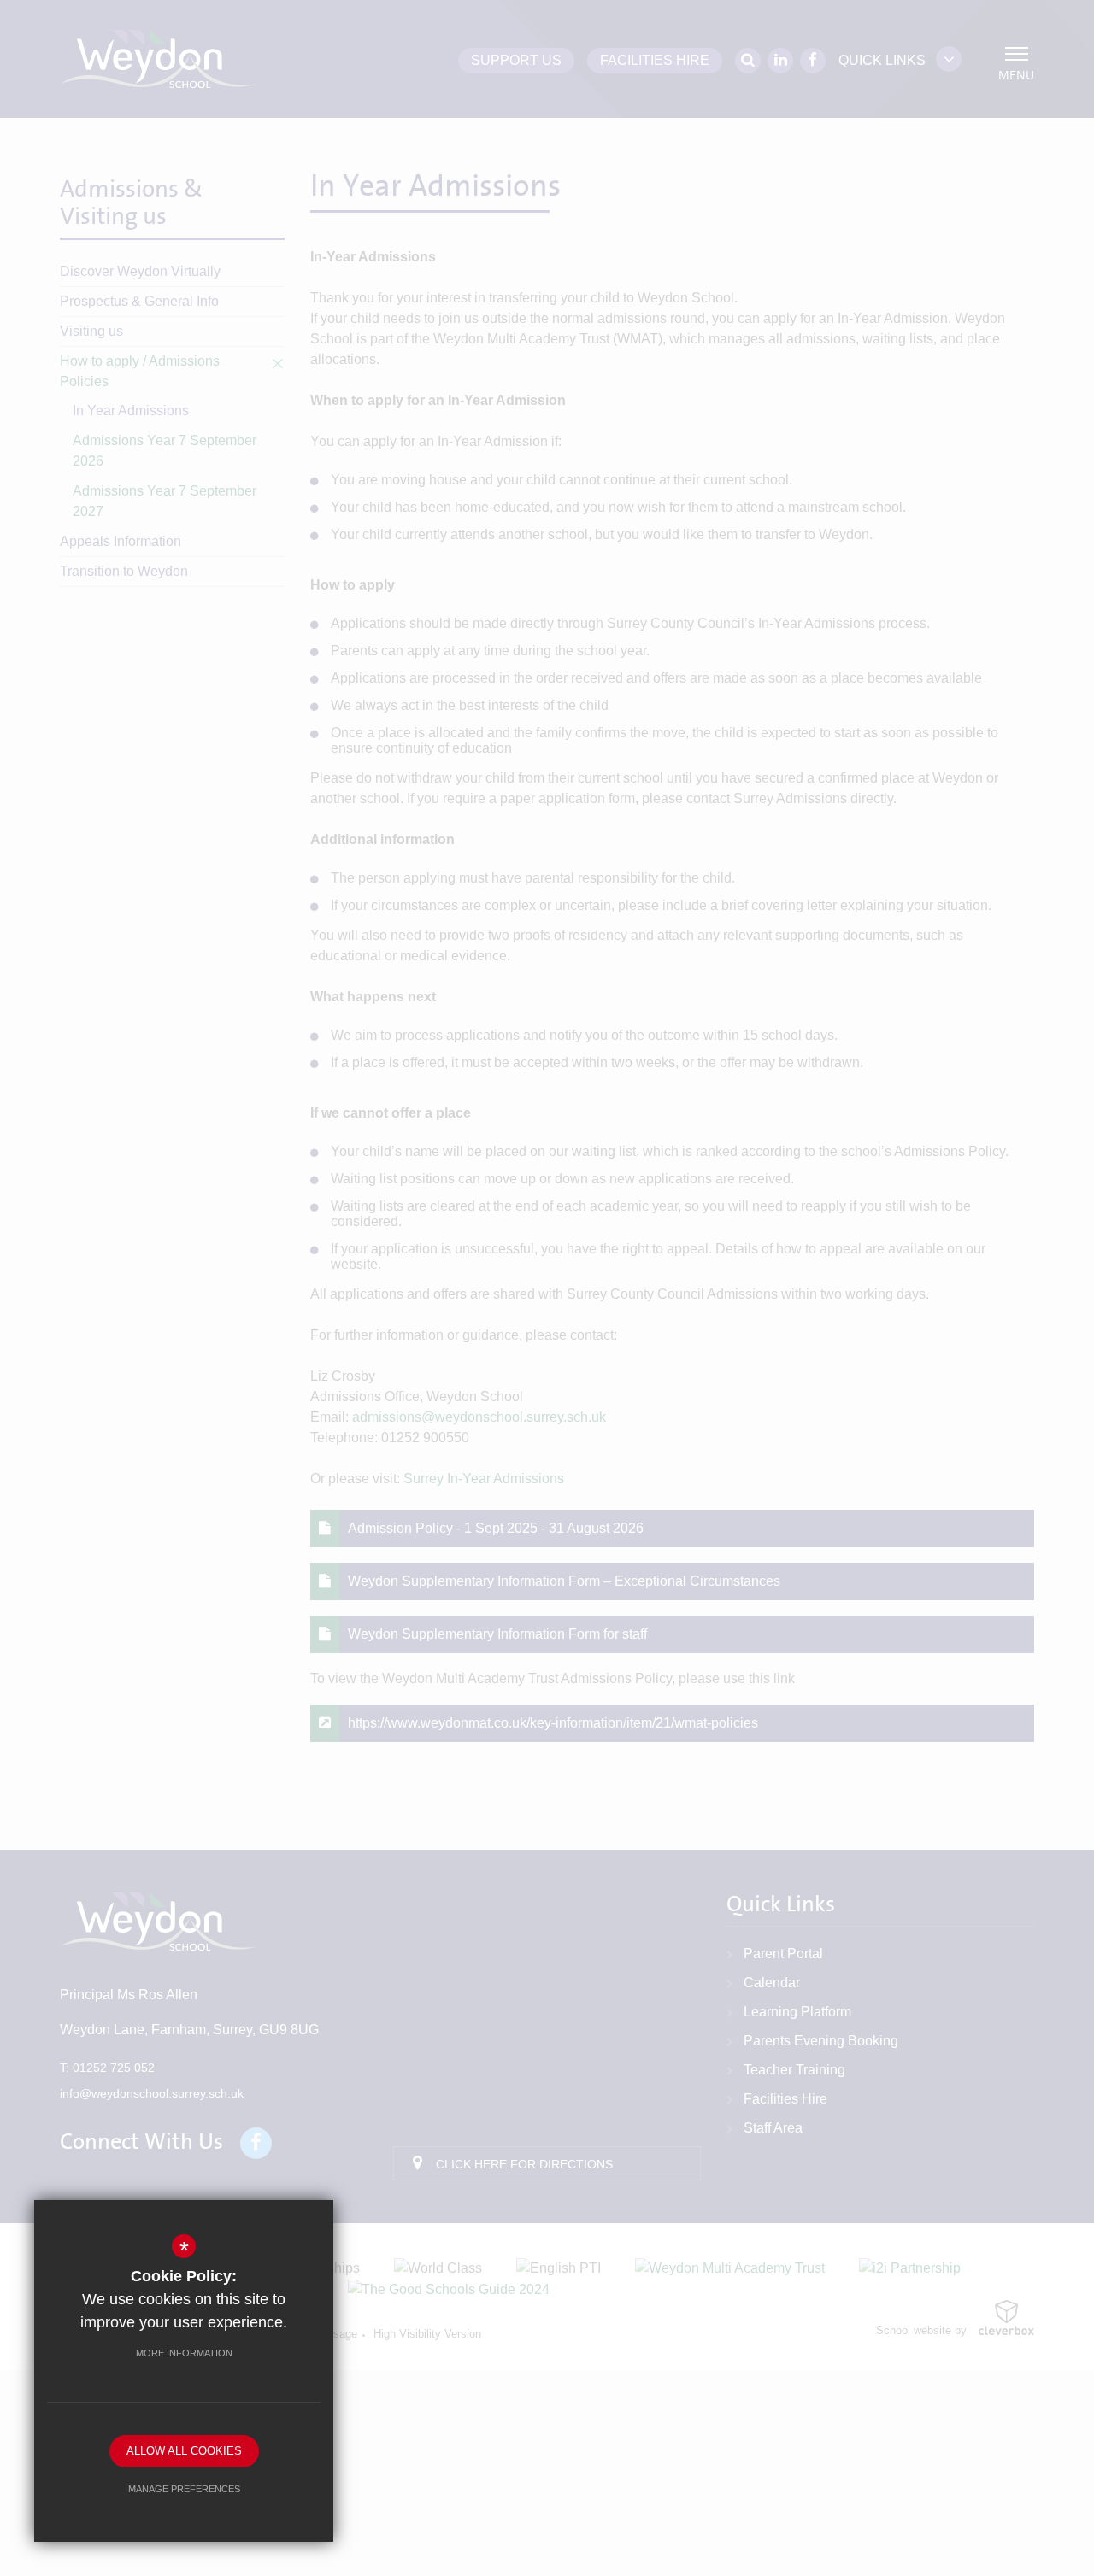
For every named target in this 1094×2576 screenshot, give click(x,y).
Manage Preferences (184, 2489)
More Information (184, 2353)
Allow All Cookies (184, 2451)
